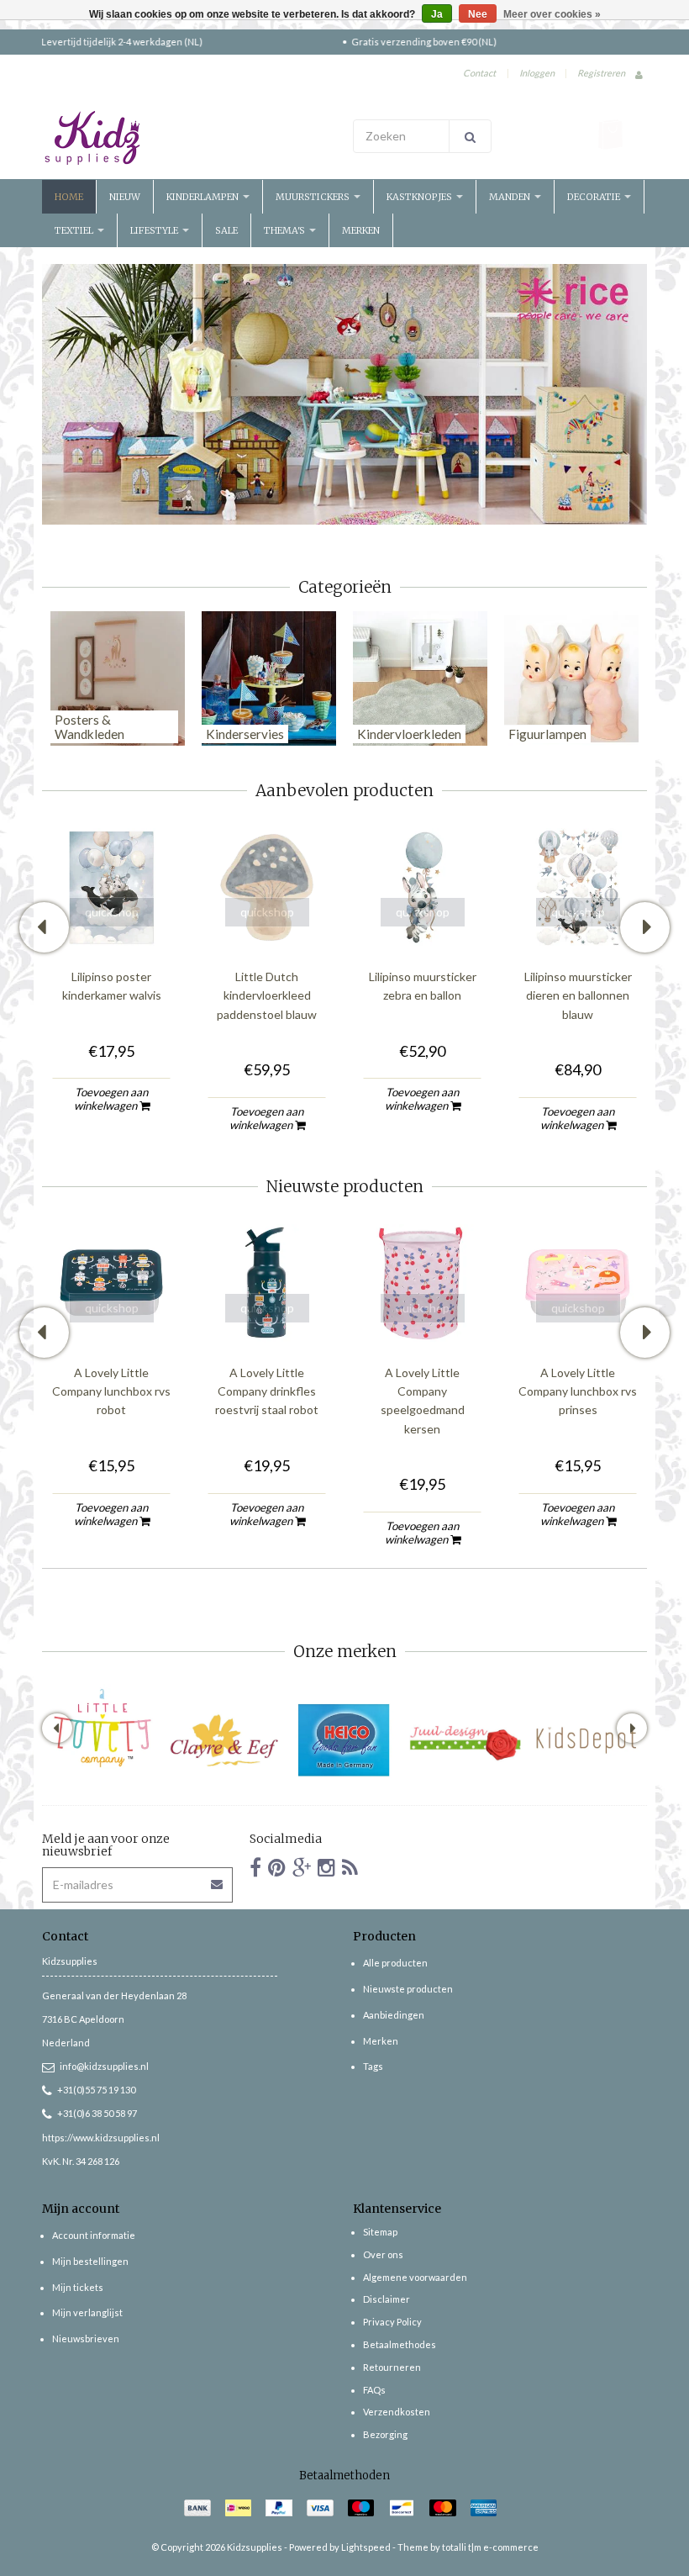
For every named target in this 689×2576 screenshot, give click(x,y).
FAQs (374, 2390)
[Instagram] (326, 1867)
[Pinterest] (277, 1867)
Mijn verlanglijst (87, 2312)
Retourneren (392, 2367)
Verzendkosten (397, 2412)
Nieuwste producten (408, 1989)
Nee (478, 14)
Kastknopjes (421, 197)
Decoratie (595, 197)
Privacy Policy (392, 2322)
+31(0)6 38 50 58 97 (97, 2113)
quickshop (112, 912)
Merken (361, 230)
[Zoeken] (470, 136)
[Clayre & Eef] (224, 1740)
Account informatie (94, 2235)
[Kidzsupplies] (189, 138)
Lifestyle (155, 230)
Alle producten (395, 1963)
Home (69, 197)
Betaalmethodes (400, 2344)
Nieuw (125, 197)
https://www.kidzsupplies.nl (101, 2138)
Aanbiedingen (394, 2015)
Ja (437, 14)
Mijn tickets (78, 2287)
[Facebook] (255, 1867)
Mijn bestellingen (90, 2261)
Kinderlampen (204, 197)
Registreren (601, 73)
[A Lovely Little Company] (103, 1728)
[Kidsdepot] (586, 1740)
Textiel (75, 230)
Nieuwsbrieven (86, 2338)
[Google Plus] (302, 1867)
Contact (479, 73)
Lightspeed (366, 2547)
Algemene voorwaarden (415, 2277)
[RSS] (350, 1867)
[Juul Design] (465, 1740)
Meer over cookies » (552, 14)
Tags (373, 2066)
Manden (511, 197)
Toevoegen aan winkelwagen (111, 1099)
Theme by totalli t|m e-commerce (468, 2547)
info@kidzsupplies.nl (104, 2066)
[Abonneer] (218, 1879)
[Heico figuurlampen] (344, 1740)
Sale (226, 230)
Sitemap (380, 2232)
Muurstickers (314, 197)
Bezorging (385, 2434)
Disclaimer (387, 2299)
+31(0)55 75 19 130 (96, 2090)
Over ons (383, 2254)
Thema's (286, 230)
